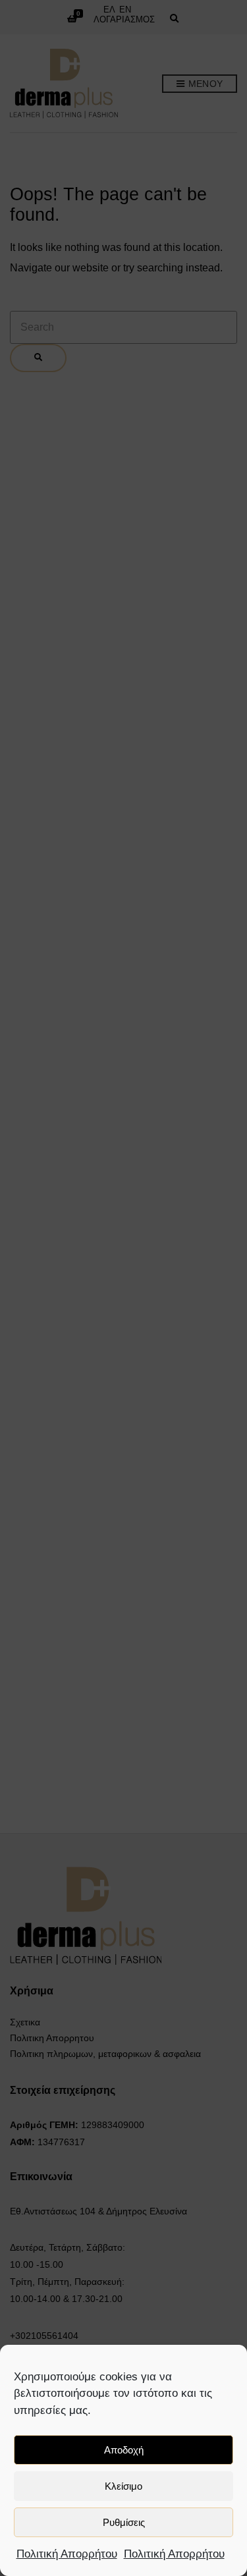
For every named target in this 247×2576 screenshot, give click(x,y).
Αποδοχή (124, 2450)
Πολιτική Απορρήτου (67, 2554)
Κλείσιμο (123, 2486)
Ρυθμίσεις (124, 2522)
